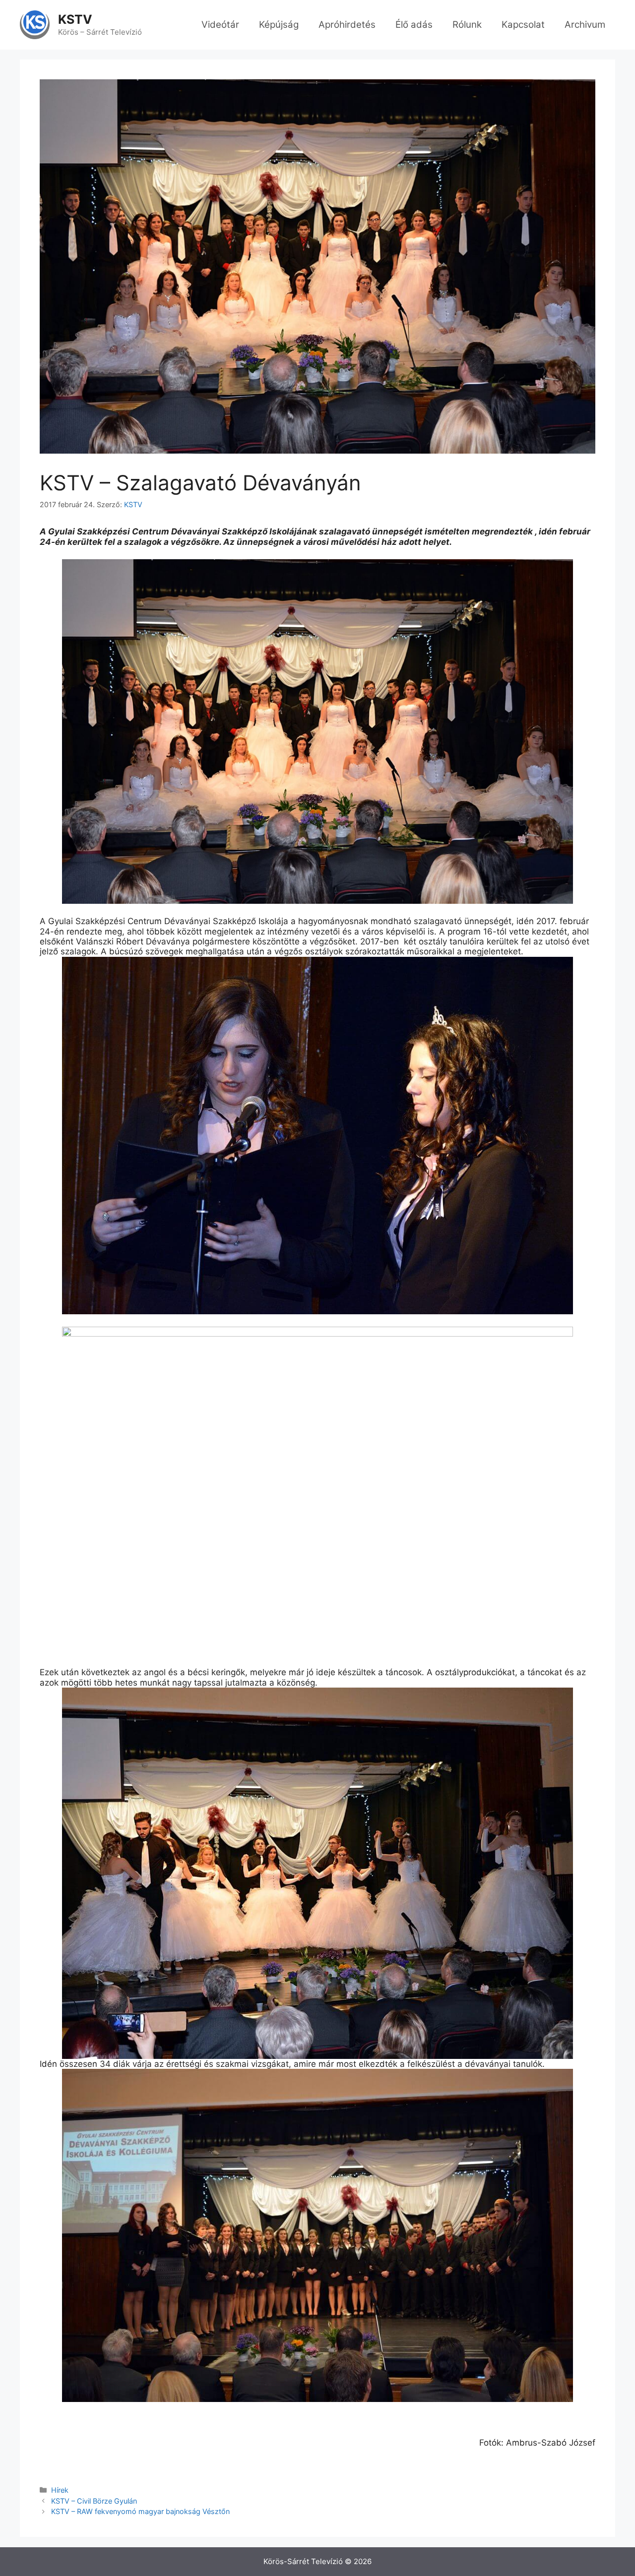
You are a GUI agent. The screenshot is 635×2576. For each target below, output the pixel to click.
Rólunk (467, 25)
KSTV (75, 19)
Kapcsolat (523, 25)
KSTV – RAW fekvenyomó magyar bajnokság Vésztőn (140, 2511)
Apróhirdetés (347, 25)
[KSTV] (35, 24)
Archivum (585, 25)
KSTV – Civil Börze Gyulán (94, 2501)
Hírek (60, 2490)
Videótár (220, 25)
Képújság (279, 25)
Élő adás (414, 25)
